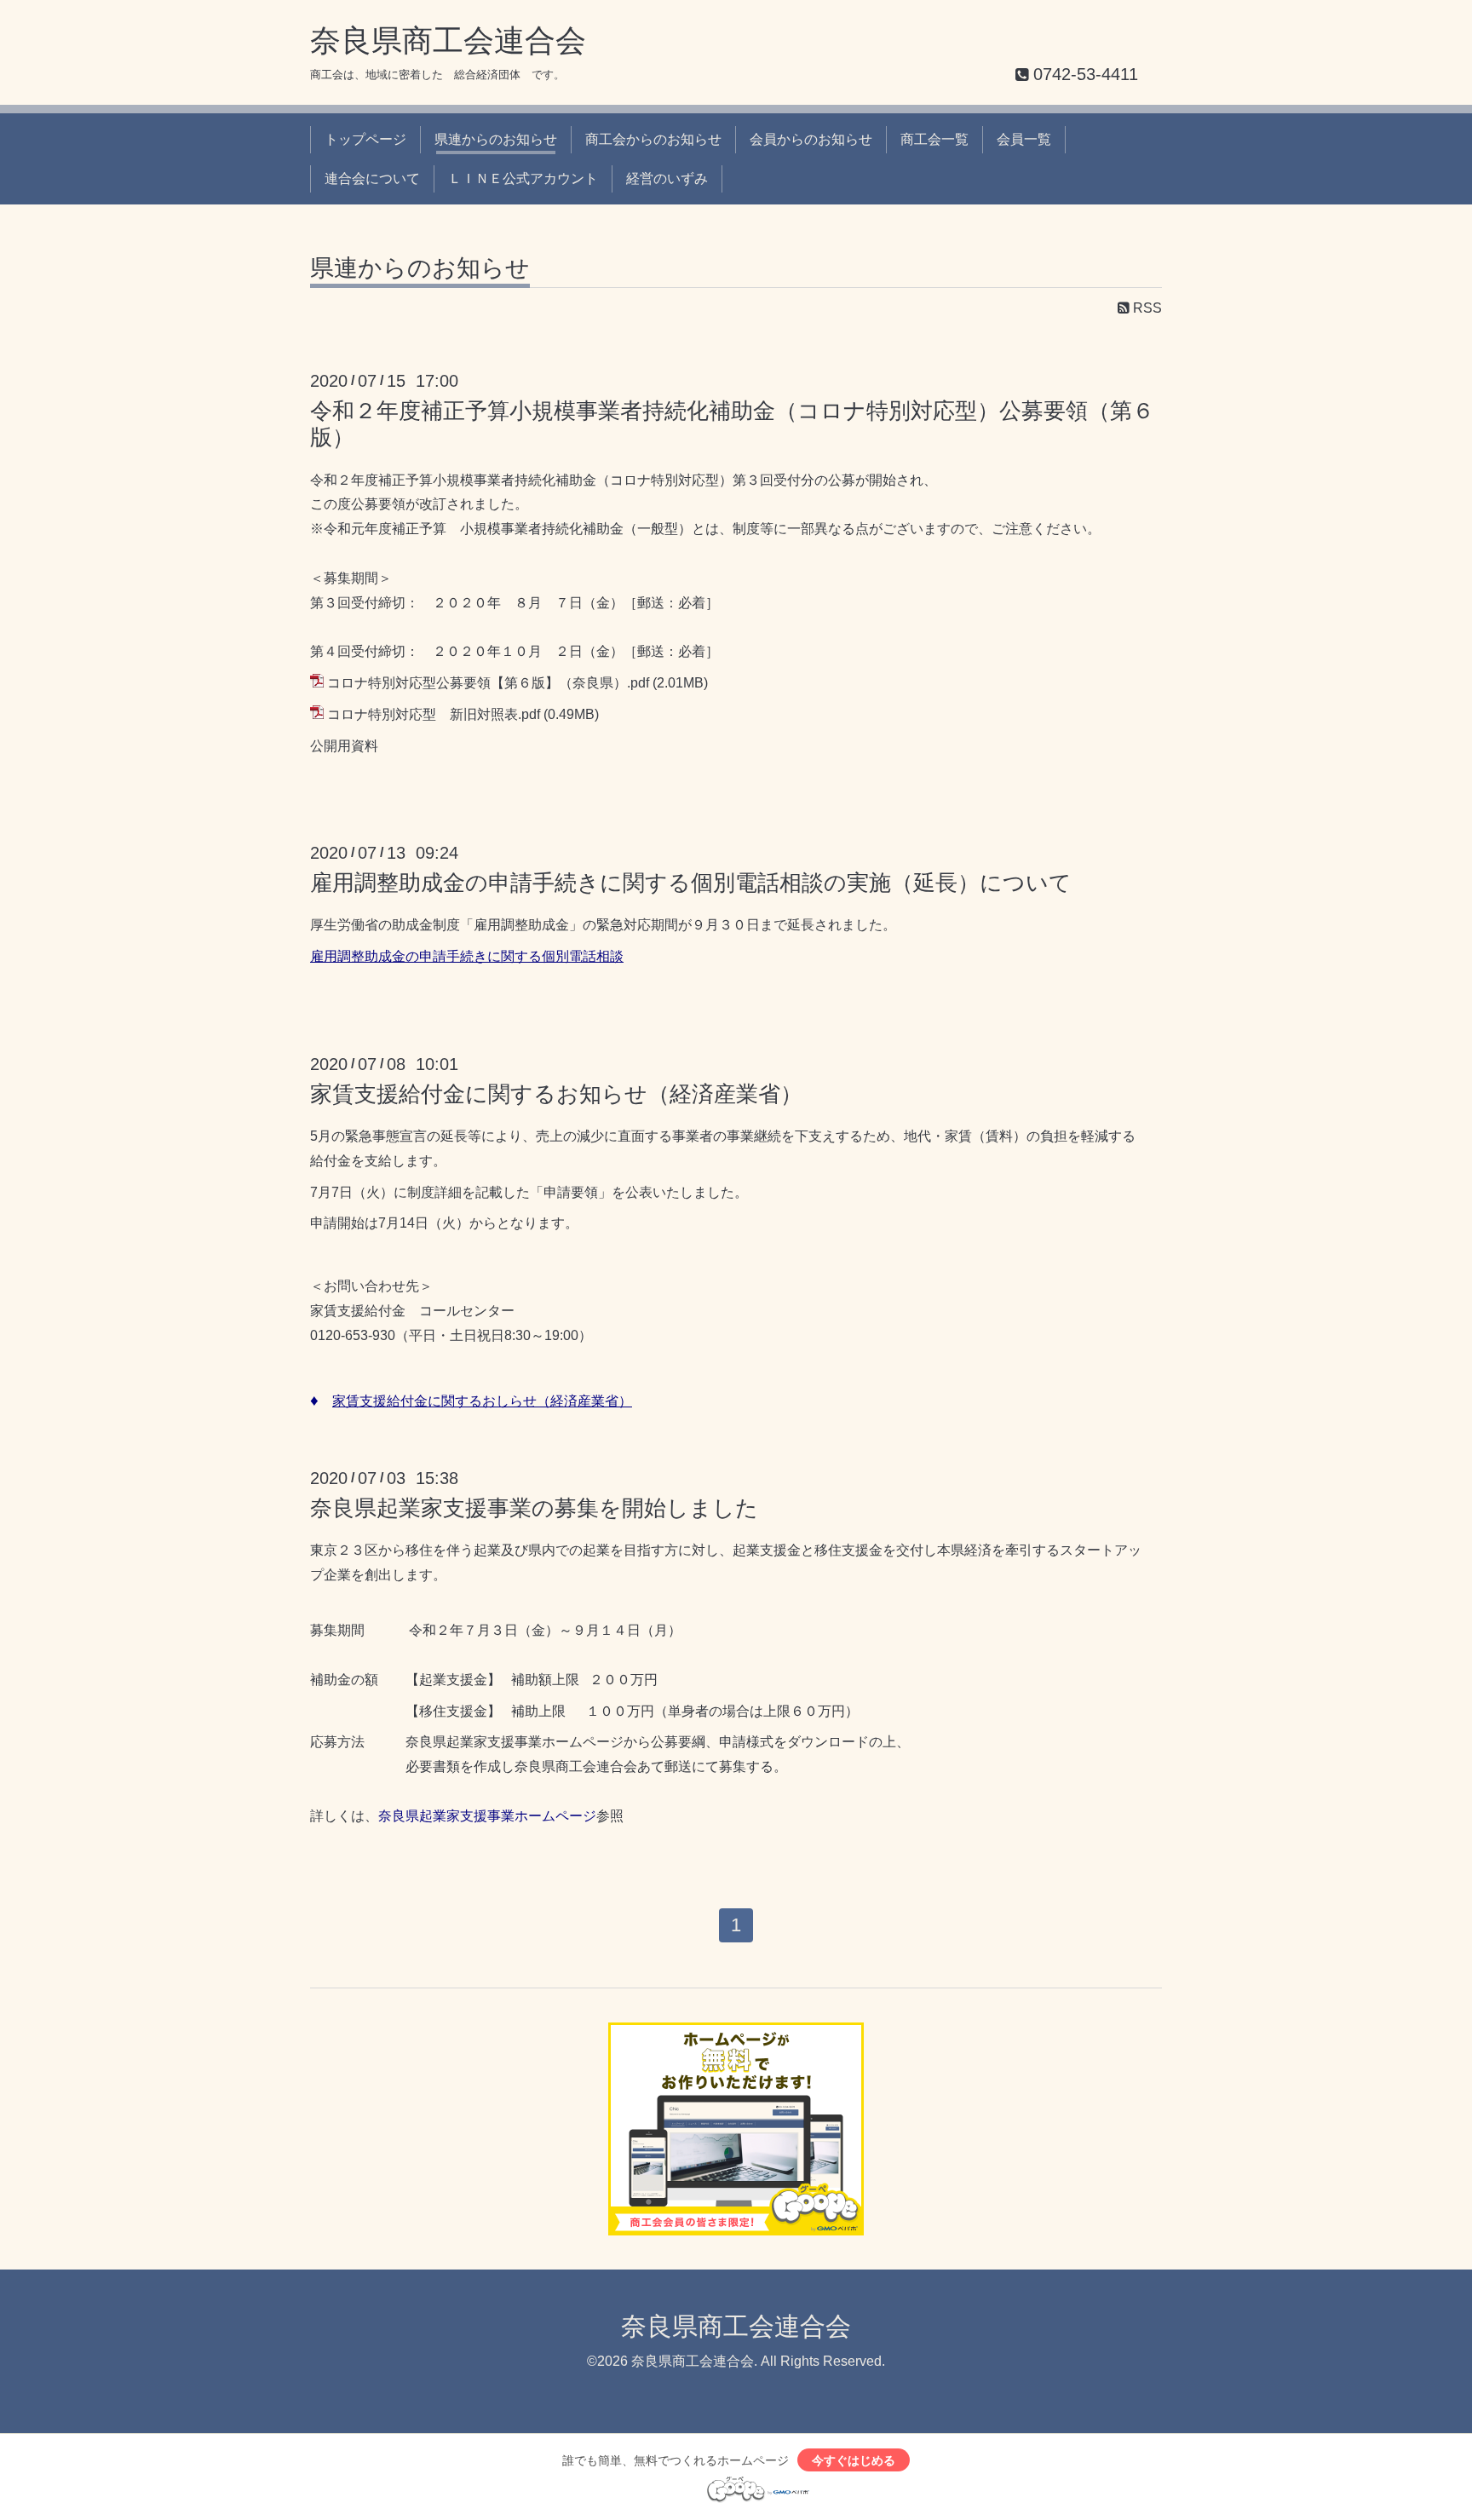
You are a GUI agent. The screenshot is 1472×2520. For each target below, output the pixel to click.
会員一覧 (1024, 139)
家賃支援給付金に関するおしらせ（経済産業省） (482, 1401)
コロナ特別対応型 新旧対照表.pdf (434, 714)
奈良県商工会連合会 (448, 40)
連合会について (372, 178)
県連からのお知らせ (496, 139)
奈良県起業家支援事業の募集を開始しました (534, 1508)
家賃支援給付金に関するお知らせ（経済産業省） (556, 1094)
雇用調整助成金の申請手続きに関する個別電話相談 (467, 956)
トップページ (365, 139)
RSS (1146, 308)
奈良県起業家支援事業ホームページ (487, 1816)
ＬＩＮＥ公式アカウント (523, 178)
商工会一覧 (934, 139)
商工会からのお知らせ (653, 139)
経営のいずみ (667, 178)
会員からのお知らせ (811, 139)
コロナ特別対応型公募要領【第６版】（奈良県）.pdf (488, 683)
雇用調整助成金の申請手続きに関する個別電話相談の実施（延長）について (691, 883)
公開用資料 (344, 746)
